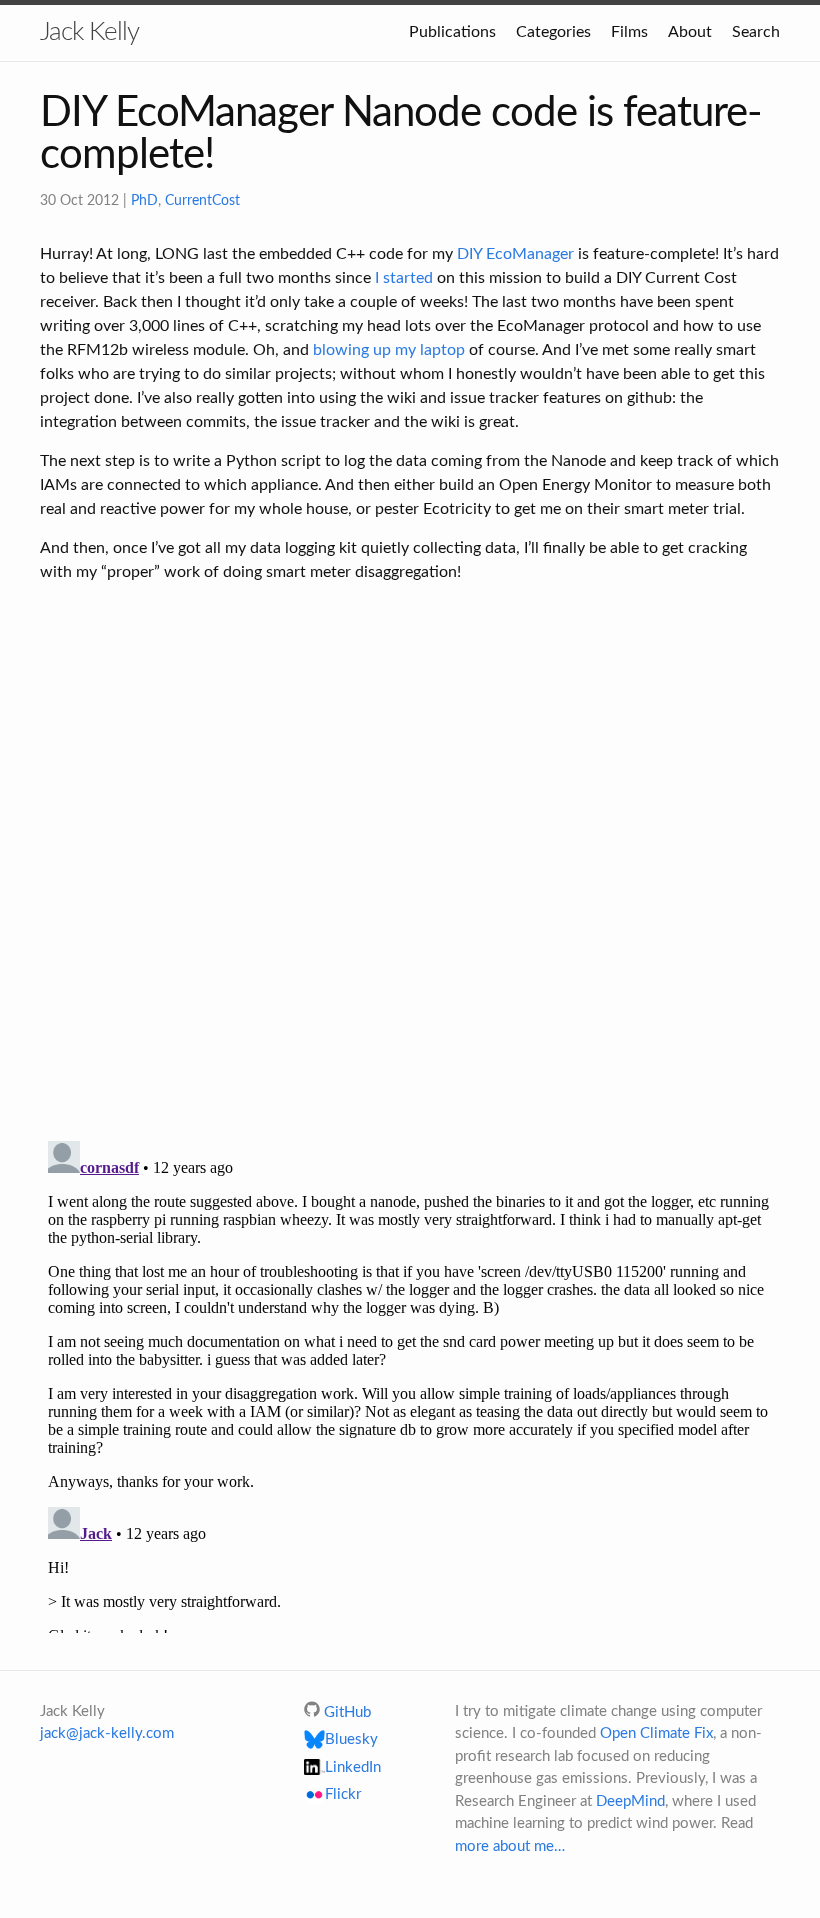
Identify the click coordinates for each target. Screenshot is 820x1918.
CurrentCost (202, 201)
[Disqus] (410, 864)
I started (404, 278)
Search (756, 32)
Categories (553, 32)
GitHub (347, 1712)
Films (629, 32)
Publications (452, 32)
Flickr (343, 1795)
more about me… (510, 1846)
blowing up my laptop (389, 350)
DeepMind (630, 1801)
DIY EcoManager (515, 254)
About (690, 32)
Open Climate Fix (656, 1733)
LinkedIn (353, 1767)
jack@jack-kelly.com (107, 1733)
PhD (144, 201)
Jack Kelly (89, 32)
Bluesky (351, 1739)
